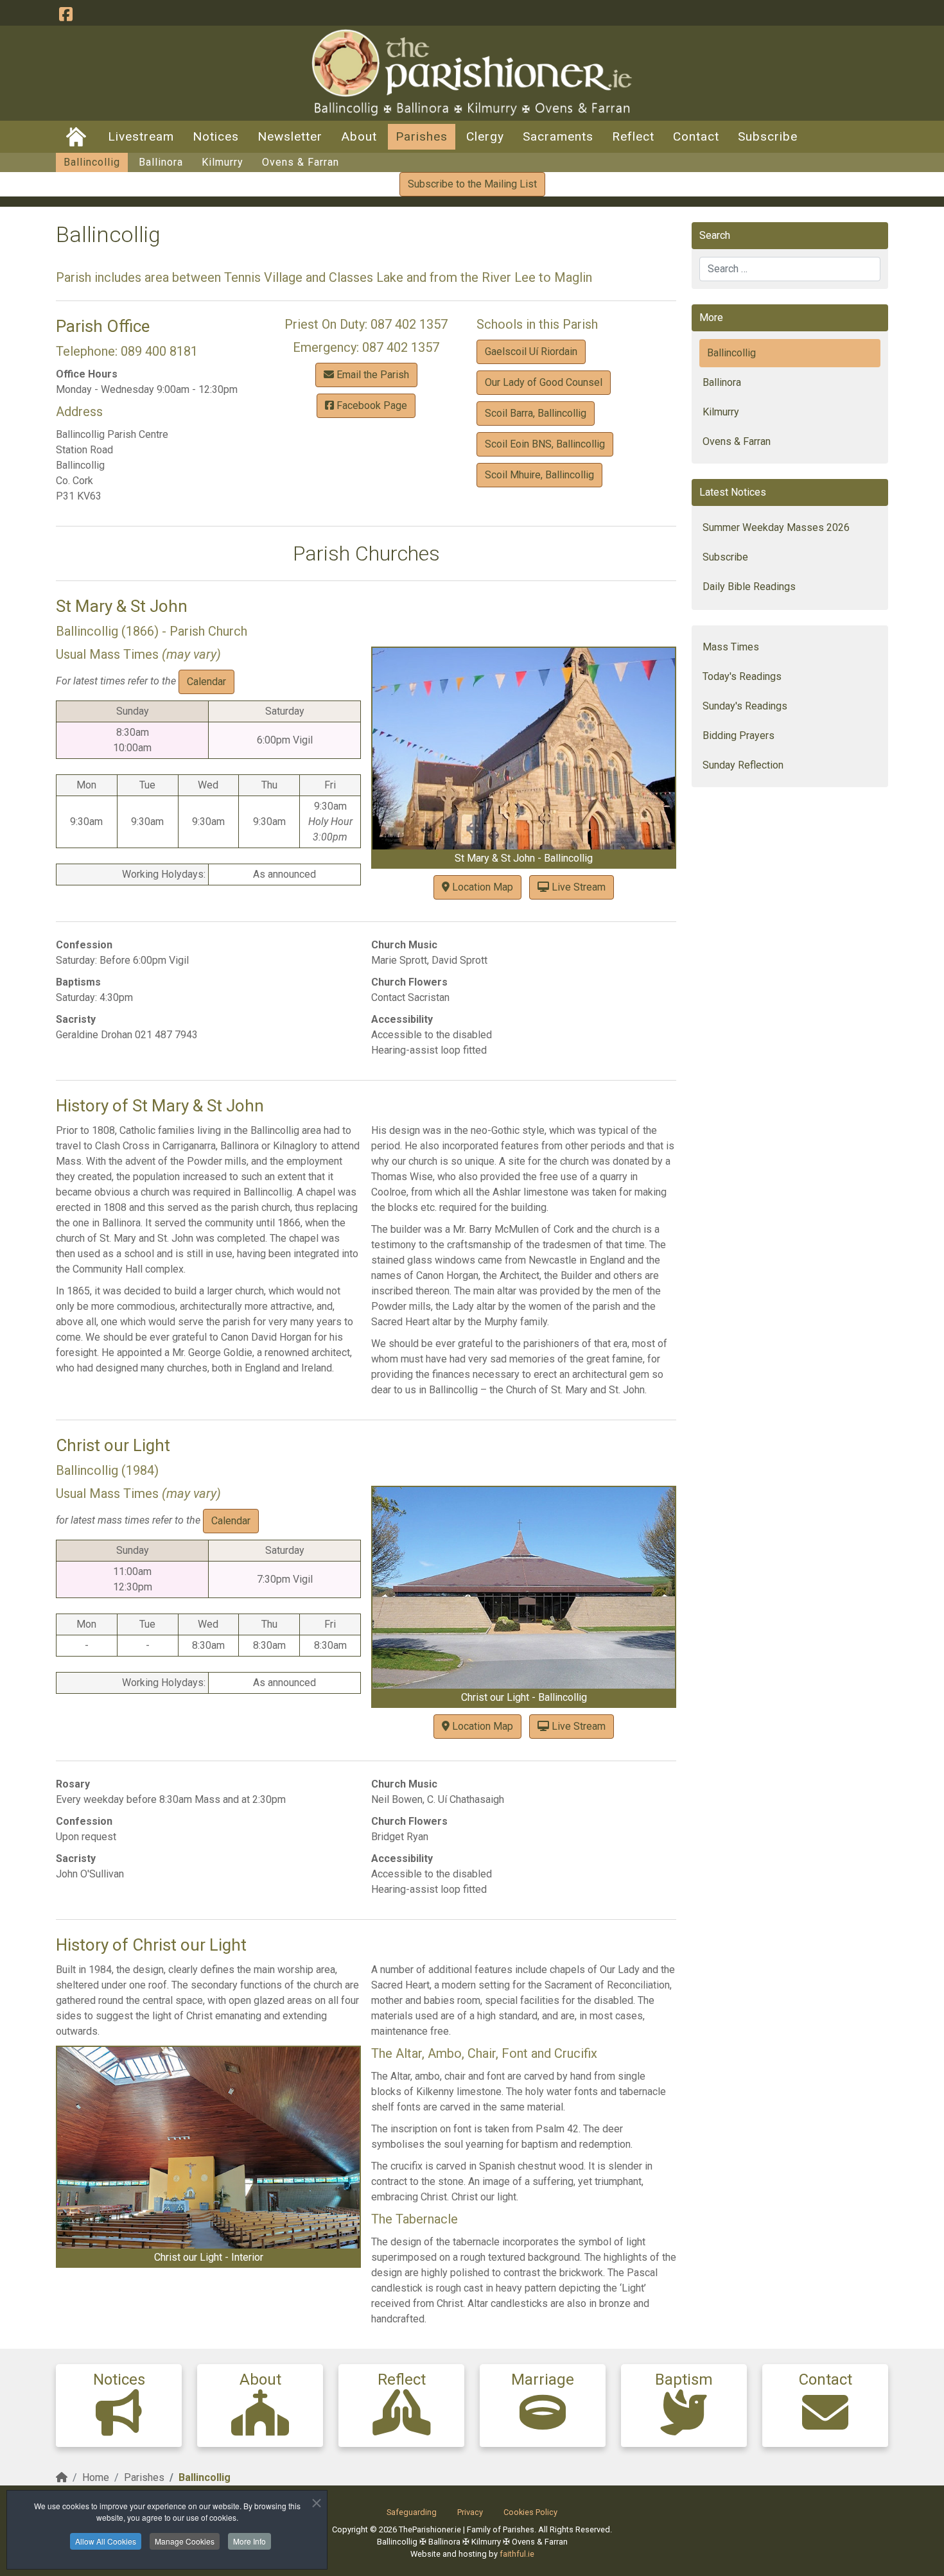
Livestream (141, 136)
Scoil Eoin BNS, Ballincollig (545, 444)
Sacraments (558, 136)
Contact (696, 136)
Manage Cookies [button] (185, 2541)
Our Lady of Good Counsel (544, 382)
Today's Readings (742, 676)
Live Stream (577, 887)
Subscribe (768, 136)
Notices (216, 136)
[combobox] (790, 269)
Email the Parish (371, 375)
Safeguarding (412, 2512)
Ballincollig (92, 162)
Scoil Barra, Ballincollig (536, 413)
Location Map (481, 887)
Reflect (633, 136)
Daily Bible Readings (749, 587)
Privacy (470, 2512)
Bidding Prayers (739, 735)
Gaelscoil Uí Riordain (531, 352)
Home (96, 2477)
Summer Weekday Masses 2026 (776, 527)
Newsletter (290, 136)
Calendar (206, 682)
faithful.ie (517, 2554)
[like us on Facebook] (66, 15)
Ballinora (161, 162)
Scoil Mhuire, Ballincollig (539, 475)
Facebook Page (371, 405)
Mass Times (731, 647)
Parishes (422, 136)
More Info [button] (249, 2541)
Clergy (485, 136)
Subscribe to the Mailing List (472, 184)
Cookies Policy (530, 2512)
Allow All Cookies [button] (106, 2541)
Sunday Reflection (743, 765)
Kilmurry (223, 162)
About (359, 136)
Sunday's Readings (745, 706)
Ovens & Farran (301, 162)
